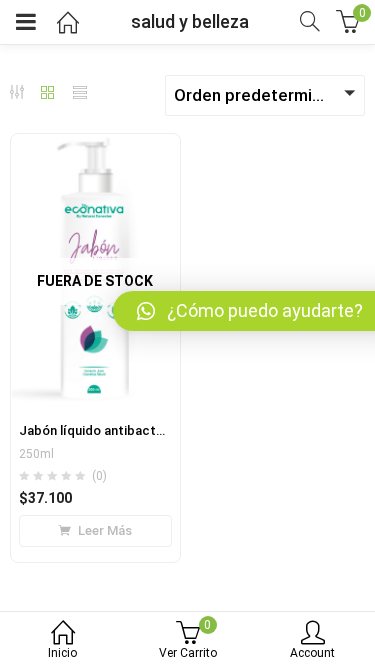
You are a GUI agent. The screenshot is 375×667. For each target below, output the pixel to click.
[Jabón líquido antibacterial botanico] (95, 146)
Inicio (62, 653)
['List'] (80, 94)
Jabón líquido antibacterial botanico (129, 430)
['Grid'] (48, 94)
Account (312, 653)
